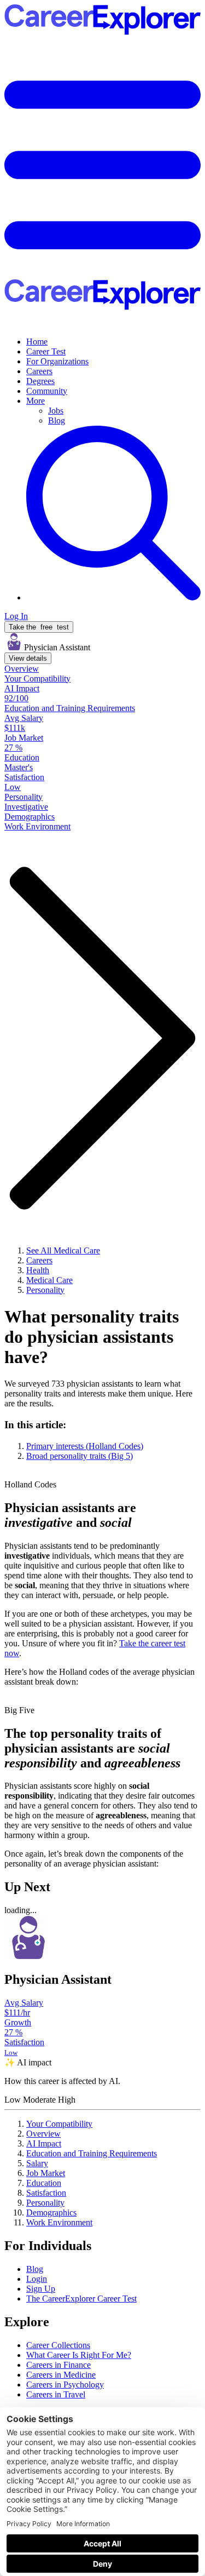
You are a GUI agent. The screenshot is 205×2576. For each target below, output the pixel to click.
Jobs (56, 411)
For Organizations (57, 361)
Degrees (40, 381)
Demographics (51, 2213)
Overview (43, 2134)
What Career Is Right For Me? (79, 2355)
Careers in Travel (56, 2394)
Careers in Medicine (61, 2375)
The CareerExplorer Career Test (81, 2299)
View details (28, 658)
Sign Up (41, 2289)
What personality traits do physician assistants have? (92, 1337)
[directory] (102, 1440)
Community (47, 391)
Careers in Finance (58, 2365)
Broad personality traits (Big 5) (80, 1456)
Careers (39, 371)
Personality (45, 2203)
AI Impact (44, 2143)
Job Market (46, 2173)
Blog (57, 420)
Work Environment (59, 2222)
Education (44, 2183)
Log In (16, 616)
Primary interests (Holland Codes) (85, 1446)
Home (37, 342)
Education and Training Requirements (92, 2153)
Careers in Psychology (65, 2385)
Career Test (46, 351)
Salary (37, 2163)
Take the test (39, 627)
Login (37, 2279)
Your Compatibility (59, 2124)
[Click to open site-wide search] (113, 597)
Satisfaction (46, 2193)
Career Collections (58, 2345)
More (36, 401)
